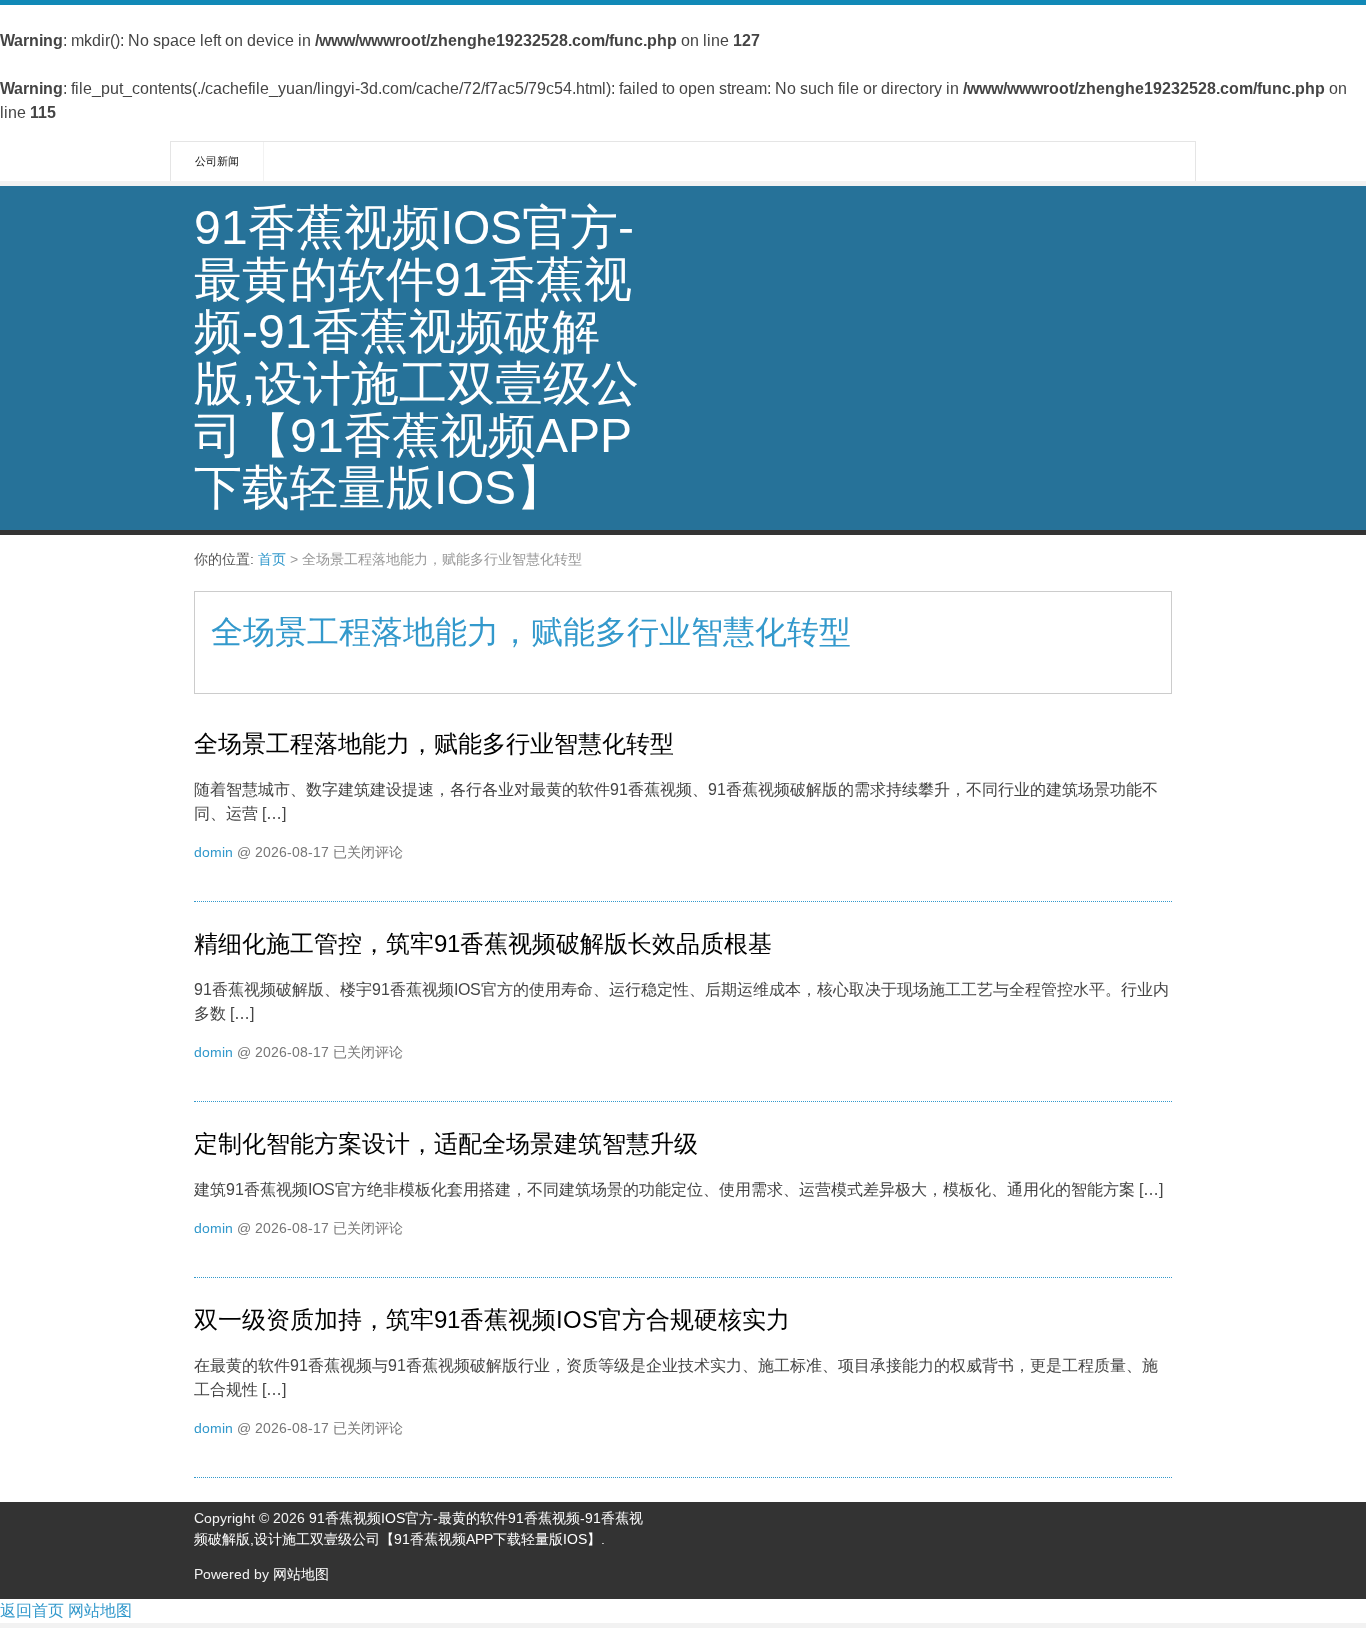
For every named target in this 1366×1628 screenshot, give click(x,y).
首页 (272, 559)
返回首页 (32, 1610)
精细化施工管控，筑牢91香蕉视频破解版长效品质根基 (483, 943)
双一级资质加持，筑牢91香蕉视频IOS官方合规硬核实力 (492, 1319)
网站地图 (301, 1574)
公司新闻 (217, 161)
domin (213, 852)
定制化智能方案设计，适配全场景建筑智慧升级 (446, 1143)
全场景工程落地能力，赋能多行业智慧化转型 (434, 743)
